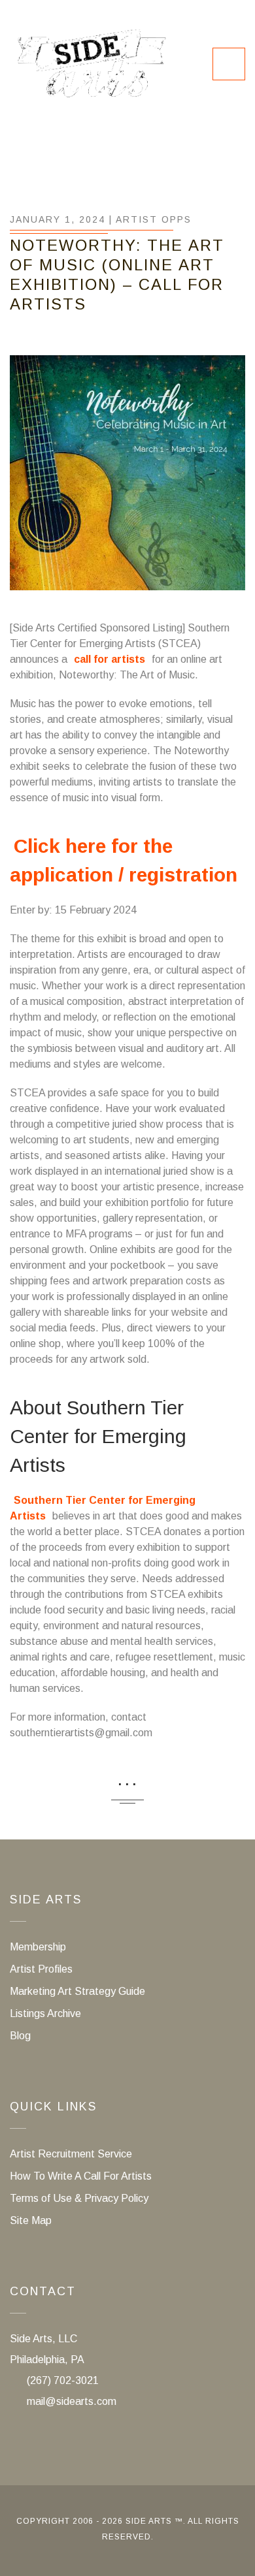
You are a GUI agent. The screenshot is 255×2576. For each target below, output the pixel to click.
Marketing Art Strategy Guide (77, 1991)
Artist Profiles (41, 1969)
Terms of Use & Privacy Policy (79, 2198)
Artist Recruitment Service (71, 2154)
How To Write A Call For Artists (81, 2176)
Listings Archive (45, 2013)
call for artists (110, 659)
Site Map (31, 2220)
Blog (20, 2036)
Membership (38, 1947)
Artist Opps (154, 219)
